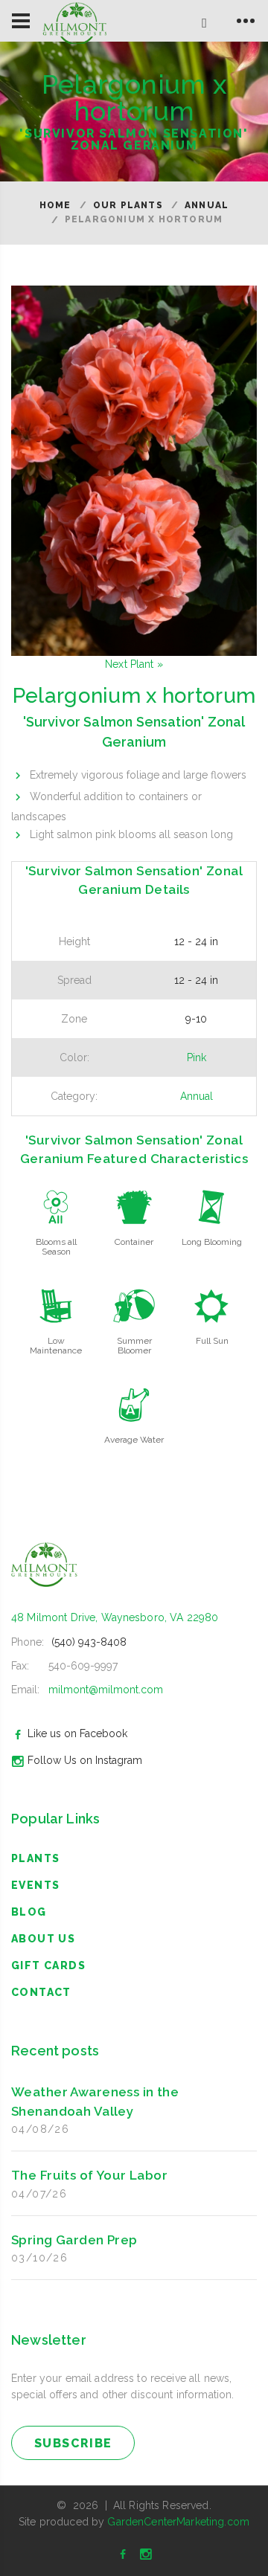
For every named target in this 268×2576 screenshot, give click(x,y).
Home (55, 205)
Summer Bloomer (134, 1346)
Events (35, 1885)
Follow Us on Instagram (85, 1760)
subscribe (73, 2443)
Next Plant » (134, 664)
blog (29, 1912)
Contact (41, 1992)
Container (134, 1242)
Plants (35, 1858)
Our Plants (128, 205)
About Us (43, 1939)
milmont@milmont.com (106, 1690)
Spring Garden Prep (74, 2240)
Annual (207, 205)
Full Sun (212, 1341)
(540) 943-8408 (89, 1642)
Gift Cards (48, 1965)
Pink (197, 1057)
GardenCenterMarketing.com (178, 2522)
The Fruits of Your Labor (89, 2175)
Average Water (134, 1440)
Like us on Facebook (77, 1733)
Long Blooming (212, 1242)
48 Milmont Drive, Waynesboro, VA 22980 (115, 1617)
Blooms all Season (56, 1247)
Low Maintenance (56, 1346)
